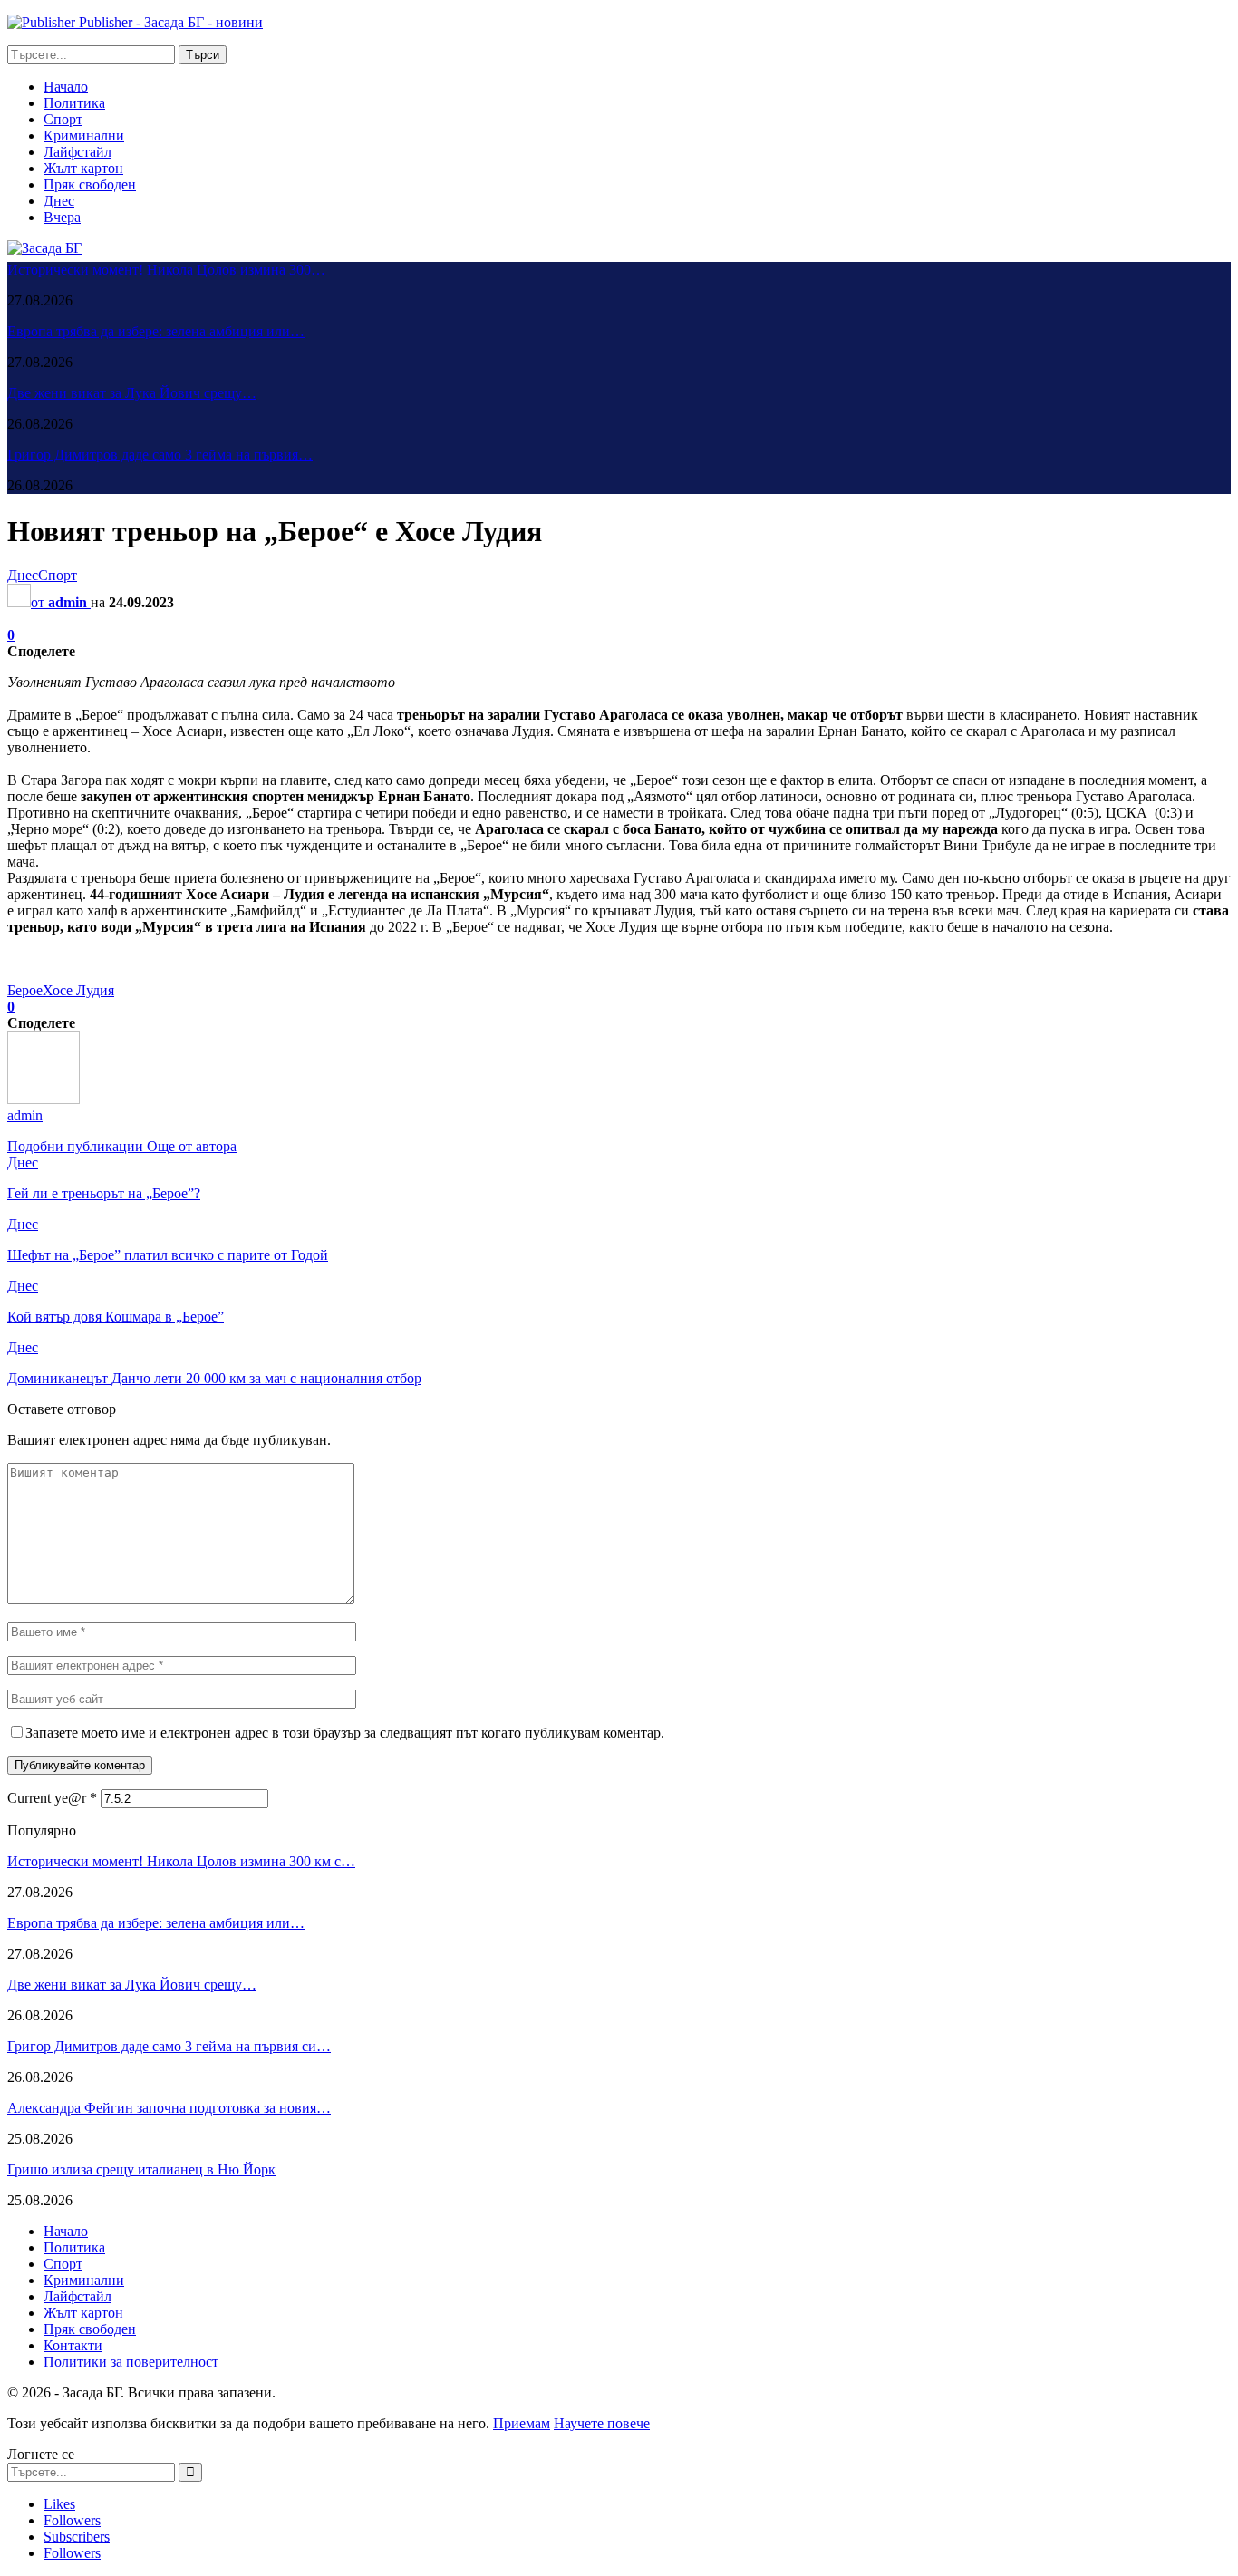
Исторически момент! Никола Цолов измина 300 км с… (181, 1861)
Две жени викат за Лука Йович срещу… (132, 393)
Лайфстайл (77, 152)
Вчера (62, 217)
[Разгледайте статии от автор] (44, 1099)
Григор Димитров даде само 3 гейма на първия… (160, 455)
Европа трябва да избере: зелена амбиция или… (156, 331)
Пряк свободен (90, 184)
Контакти (73, 2345)
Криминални (84, 136)
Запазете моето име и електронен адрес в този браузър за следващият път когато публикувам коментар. (345, 1733)
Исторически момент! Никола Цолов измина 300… (166, 270)
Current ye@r (52, 1798)
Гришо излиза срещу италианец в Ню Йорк (141, 2169)
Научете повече (602, 2423)
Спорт (63, 119)
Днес (59, 201)
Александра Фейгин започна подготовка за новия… (169, 2108)
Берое (25, 990)
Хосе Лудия (78, 990)
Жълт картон (83, 168)
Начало (66, 87)
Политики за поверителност (131, 2362)
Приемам (522, 2423)
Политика (74, 103)
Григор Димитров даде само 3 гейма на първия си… (169, 2046)
